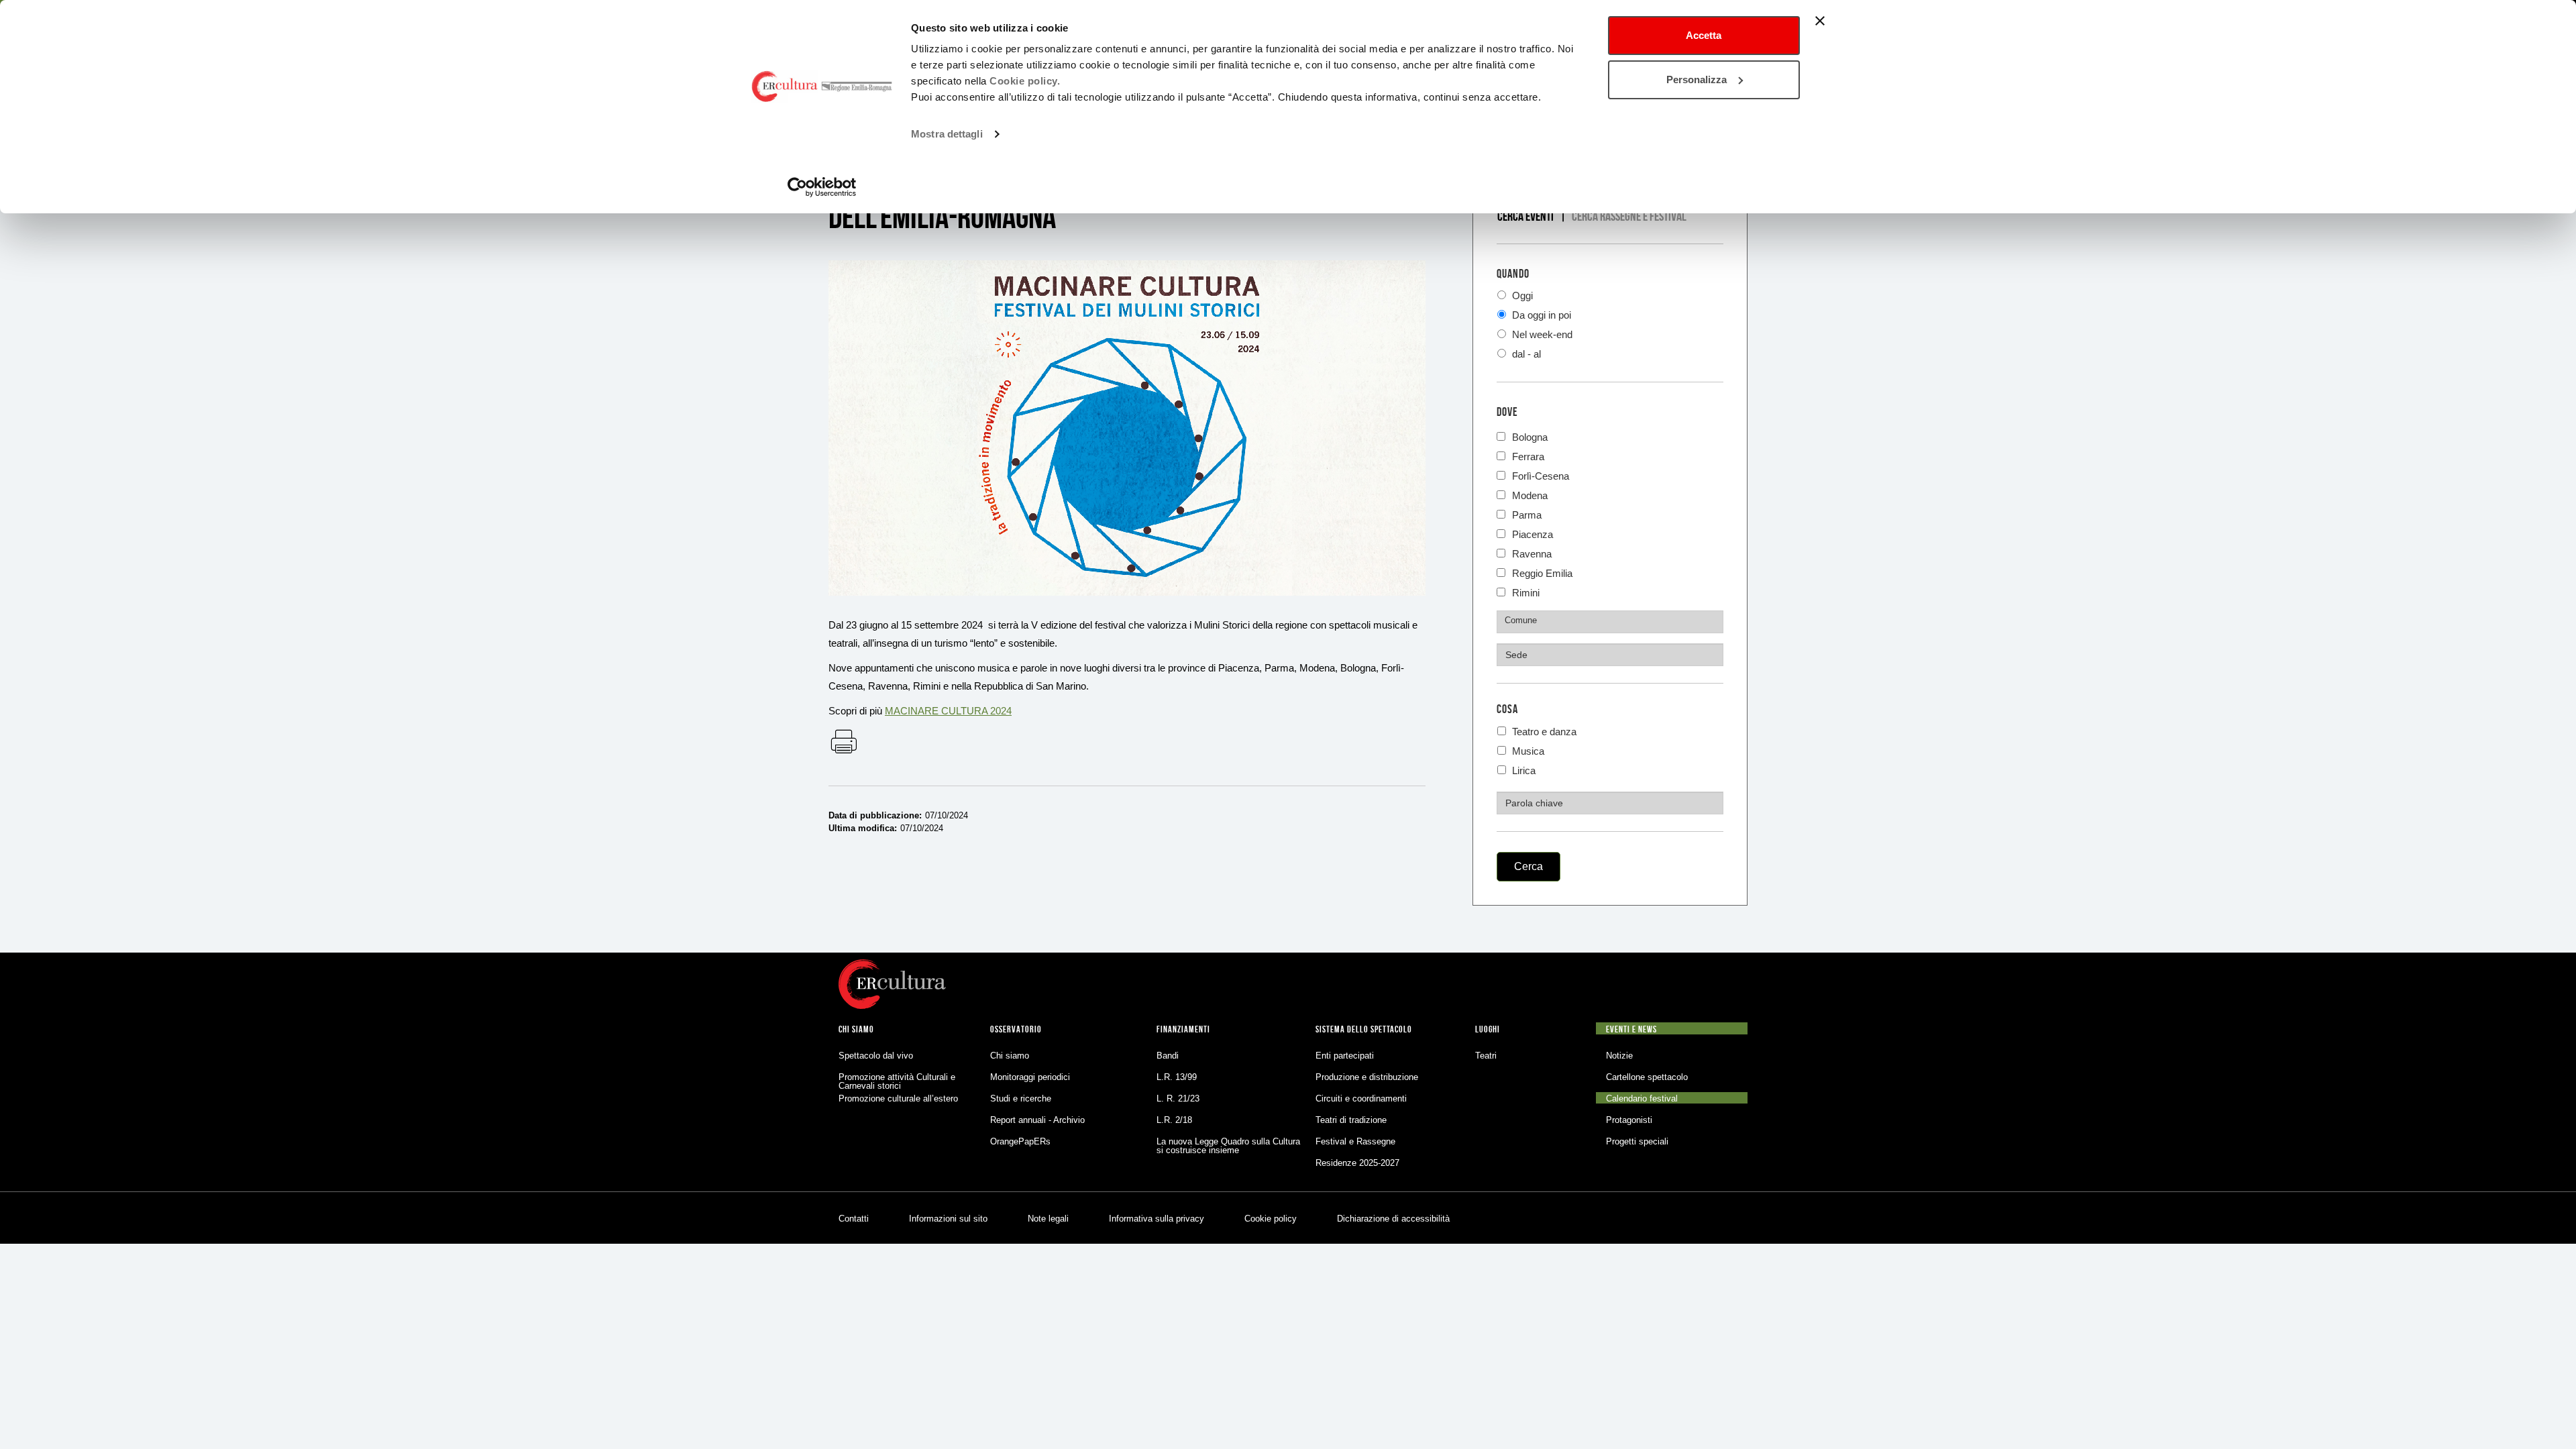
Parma (1527, 514)
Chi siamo (1010, 1056)
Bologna (1530, 436)
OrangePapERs (1020, 1141)
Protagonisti (1629, 1120)
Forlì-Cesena (1541, 475)
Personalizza (1697, 79)
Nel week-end (1541, 334)
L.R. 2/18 (1174, 1120)
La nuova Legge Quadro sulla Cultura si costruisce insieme (1228, 1146)
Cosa (1507, 709)
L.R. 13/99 (1177, 1077)
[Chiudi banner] (1820, 21)
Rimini (1526, 591)
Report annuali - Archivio (1037, 1120)
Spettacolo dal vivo (876, 1056)
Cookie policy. (1025, 81)
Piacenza (1533, 533)
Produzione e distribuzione (1367, 1077)
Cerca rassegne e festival (1629, 216)
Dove (1507, 412)
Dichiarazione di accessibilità (1393, 1219)
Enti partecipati (1345, 1056)
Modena (1530, 494)
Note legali (1048, 1219)
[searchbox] (1612, 621)
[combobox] (1610, 622)
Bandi (1168, 1056)
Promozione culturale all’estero (898, 1098)
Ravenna (1532, 552)
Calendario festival (1642, 1098)
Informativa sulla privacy (1157, 1219)
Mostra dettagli (947, 134)
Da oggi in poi (1540, 315)
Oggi (1521, 296)
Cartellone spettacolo (1647, 1077)
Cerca (1528, 866)
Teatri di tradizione (1351, 1120)
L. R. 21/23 (1178, 1098)
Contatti (854, 1219)
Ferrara (1528, 455)
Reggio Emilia (1542, 572)
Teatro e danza (1543, 732)
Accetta (1704, 35)
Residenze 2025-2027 (1357, 1163)
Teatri (1486, 1056)
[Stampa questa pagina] (843, 743)
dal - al (1525, 354)
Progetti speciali (1637, 1141)
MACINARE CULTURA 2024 (948, 711)
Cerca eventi (1525, 216)
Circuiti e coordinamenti (1361, 1098)
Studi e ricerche (1021, 1098)
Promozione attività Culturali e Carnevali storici (897, 1081)
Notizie (1619, 1056)
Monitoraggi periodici (1030, 1077)
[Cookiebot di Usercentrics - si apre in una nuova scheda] (822, 187)
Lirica (1522, 770)
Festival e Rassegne (1355, 1141)
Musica (1527, 751)
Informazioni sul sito (948, 1219)
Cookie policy (1271, 1219)
